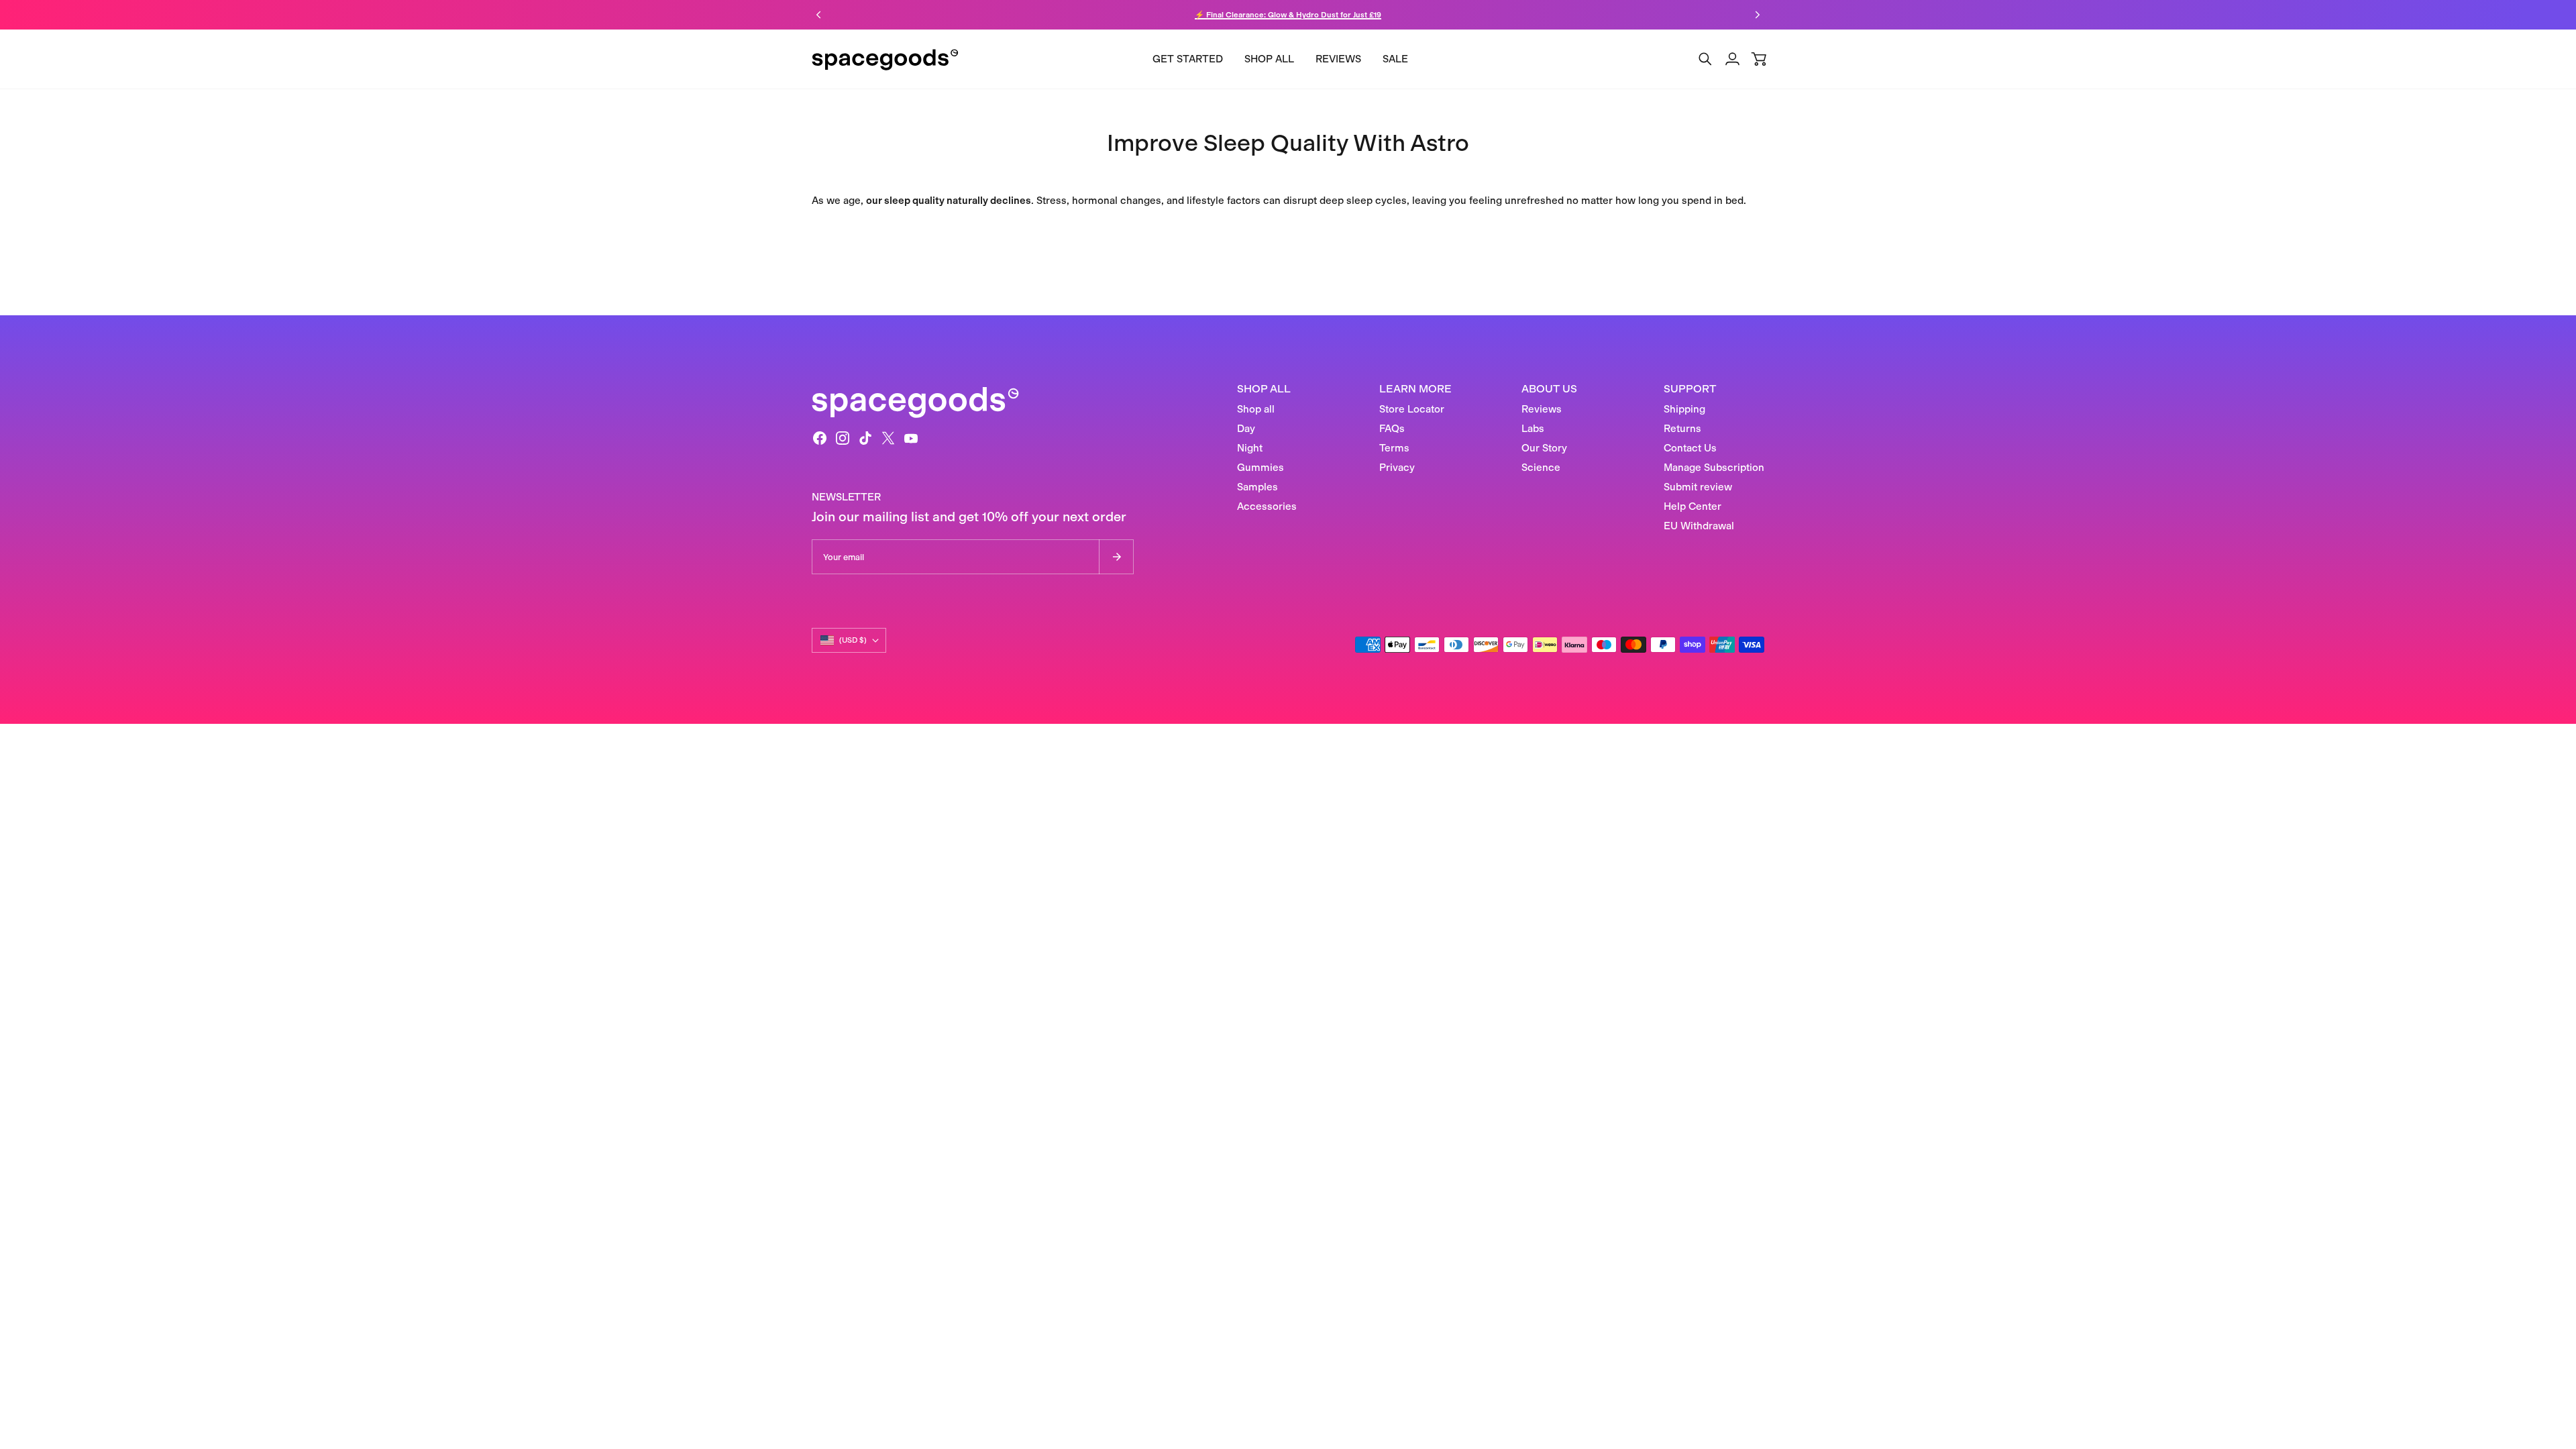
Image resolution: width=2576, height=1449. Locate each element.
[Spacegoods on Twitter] (888, 438)
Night (1250, 448)
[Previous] (818, 15)
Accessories (1267, 506)
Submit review (1698, 487)
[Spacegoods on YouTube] (911, 438)
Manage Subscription (1714, 468)
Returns (1682, 429)
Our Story (1544, 448)
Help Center (1693, 506)
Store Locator (1412, 409)
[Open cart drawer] (1759, 59)
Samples (1257, 487)
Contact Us (1690, 448)
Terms (1394, 448)
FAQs (1392, 429)
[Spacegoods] (885, 59)
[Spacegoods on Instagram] (843, 438)
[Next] (1758, 15)
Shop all (1256, 409)
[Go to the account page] (1732, 59)
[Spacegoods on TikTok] (865, 438)
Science (1541, 468)
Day (1246, 429)
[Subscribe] (1116, 557)
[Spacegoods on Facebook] (820, 438)
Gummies (1260, 468)
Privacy (1397, 468)
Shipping (1684, 409)
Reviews (1542, 409)
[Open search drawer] (1705, 59)
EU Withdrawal (1699, 526)
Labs (1533, 429)
